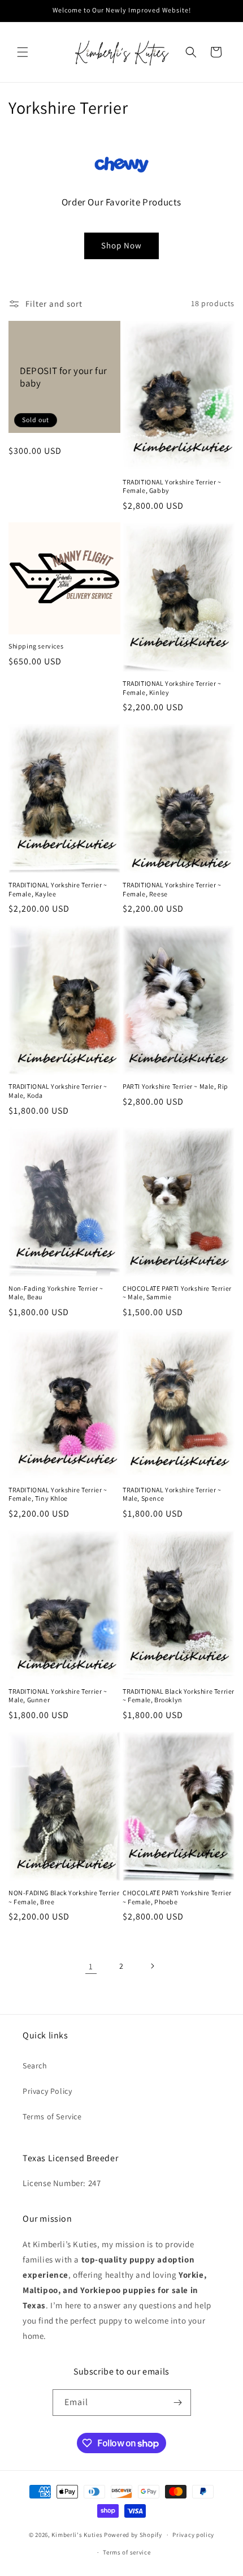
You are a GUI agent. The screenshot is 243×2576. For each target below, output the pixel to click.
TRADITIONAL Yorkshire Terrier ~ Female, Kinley (172, 688)
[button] (23, 52)
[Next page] (152, 1966)
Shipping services (36, 646)
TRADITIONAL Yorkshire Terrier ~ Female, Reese (172, 889)
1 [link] (91, 1966)
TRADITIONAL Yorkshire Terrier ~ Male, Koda (58, 1091)
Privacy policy (193, 2535)
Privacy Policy (47, 2091)
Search (35, 2066)
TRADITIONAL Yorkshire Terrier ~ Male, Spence (172, 1494)
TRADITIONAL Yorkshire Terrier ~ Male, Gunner (58, 1696)
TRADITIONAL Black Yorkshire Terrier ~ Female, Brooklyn (179, 1696)
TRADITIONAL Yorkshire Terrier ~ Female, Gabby (172, 486)
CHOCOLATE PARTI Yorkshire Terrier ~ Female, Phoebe (177, 1897)
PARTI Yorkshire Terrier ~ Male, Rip (175, 1086)
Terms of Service (52, 2116)
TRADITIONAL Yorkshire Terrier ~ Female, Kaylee (58, 889)
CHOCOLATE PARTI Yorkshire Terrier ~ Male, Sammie (177, 1293)
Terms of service (127, 2552)
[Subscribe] (178, 2403)
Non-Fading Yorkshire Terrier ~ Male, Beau (56, 1293)
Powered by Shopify (133, 2535)
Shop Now (121, 245)
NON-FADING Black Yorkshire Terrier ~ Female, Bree (64, 1897)
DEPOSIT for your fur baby (64, 377)
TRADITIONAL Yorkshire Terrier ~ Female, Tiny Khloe (58, 1494)
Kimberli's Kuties (77, 2535)
